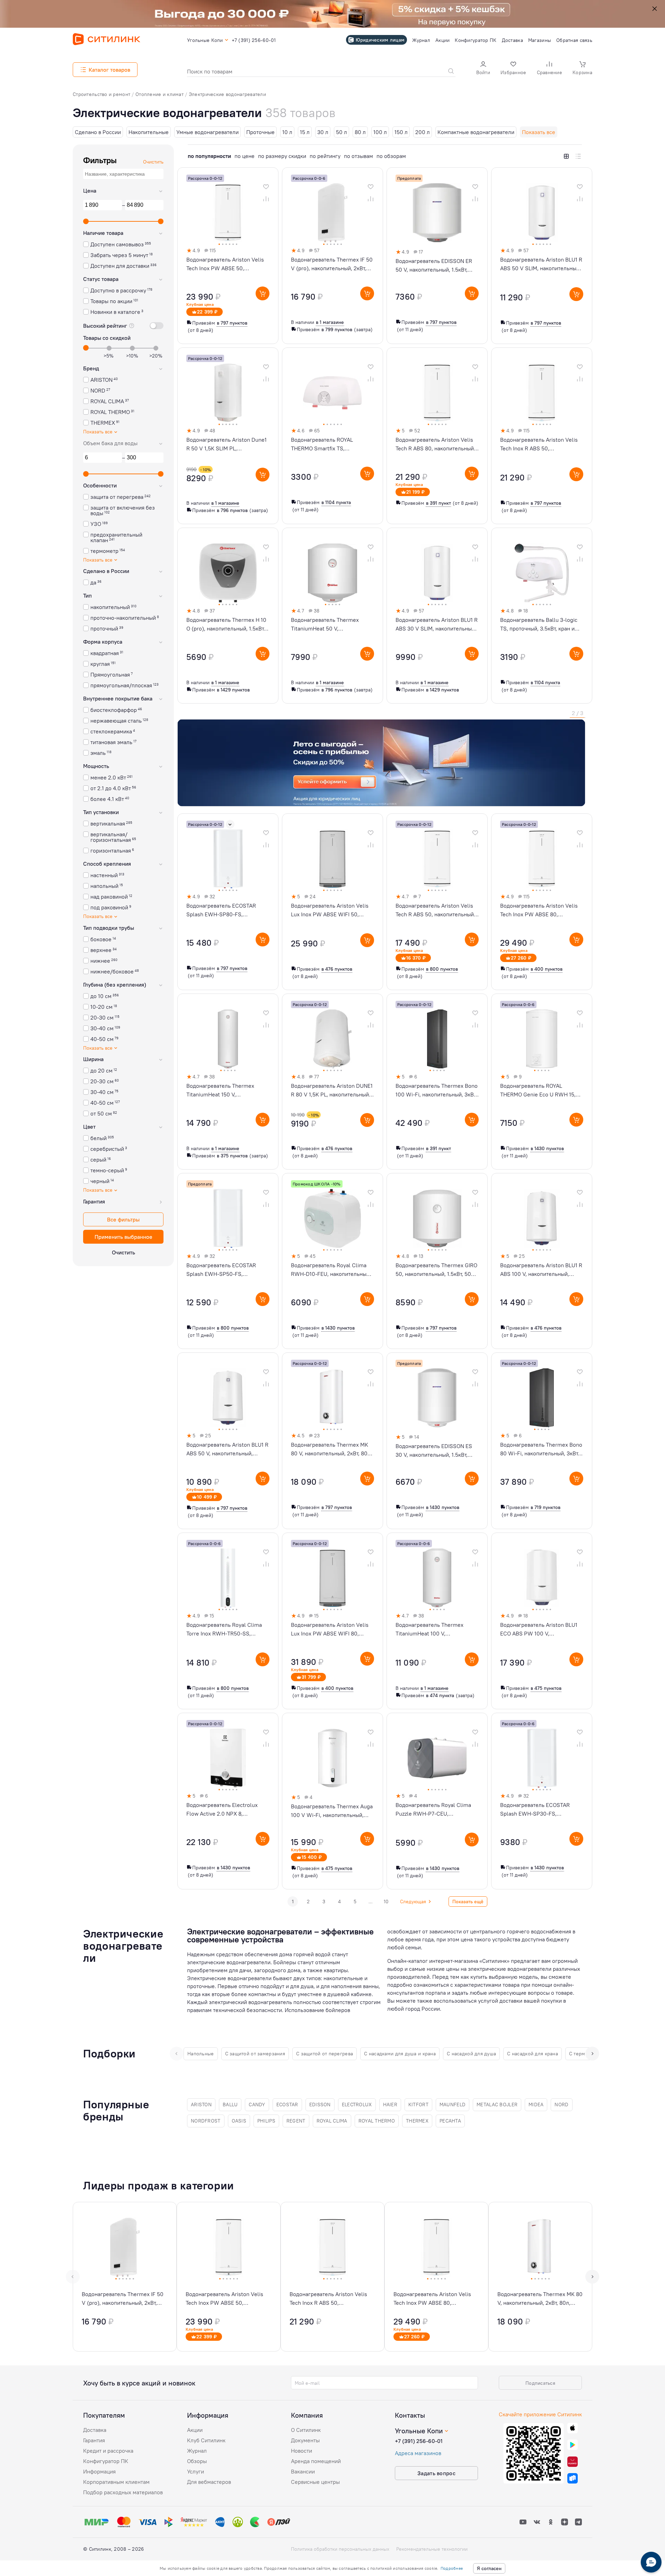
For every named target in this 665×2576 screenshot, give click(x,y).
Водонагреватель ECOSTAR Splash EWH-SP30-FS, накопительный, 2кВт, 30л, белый (535, 1810)
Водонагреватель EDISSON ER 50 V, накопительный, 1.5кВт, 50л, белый (434, 266)
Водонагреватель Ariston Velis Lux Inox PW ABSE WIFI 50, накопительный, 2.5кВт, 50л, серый (330, 910)
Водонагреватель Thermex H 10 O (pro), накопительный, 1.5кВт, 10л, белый (226, 625)
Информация (99, 2471)
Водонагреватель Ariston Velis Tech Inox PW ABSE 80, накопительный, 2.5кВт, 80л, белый (539, 910)
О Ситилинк (306, 2430)
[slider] (86, 221)
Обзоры (197, 2461)
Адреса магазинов (418, 2453)
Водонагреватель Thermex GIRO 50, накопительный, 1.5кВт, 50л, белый (436, 1270)
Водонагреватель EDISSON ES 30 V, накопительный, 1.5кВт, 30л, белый (434, 1451)
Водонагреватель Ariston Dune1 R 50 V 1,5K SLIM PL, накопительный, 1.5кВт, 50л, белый (227, 444)
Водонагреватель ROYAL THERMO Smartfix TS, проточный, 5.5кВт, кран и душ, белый (330, 444)
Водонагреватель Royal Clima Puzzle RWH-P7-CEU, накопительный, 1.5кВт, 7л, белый (433, 1810)
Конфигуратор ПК (106, 2461)
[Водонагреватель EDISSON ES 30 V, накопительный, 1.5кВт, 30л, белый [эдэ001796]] (437, 1441)
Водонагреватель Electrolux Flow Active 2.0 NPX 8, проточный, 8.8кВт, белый (222, 1810)
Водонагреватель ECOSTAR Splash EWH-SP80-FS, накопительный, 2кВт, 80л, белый (221, 910)
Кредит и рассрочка (108, 2451)
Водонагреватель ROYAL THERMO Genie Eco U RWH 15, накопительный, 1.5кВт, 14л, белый (538, 1091)
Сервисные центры (315, 2482)
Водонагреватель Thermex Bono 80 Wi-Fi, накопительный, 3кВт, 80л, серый (541, 1449)
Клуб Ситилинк (206, 2440)
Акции (195, 2430)
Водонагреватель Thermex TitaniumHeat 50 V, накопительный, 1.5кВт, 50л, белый (326, 625)
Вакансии (303, 2471)
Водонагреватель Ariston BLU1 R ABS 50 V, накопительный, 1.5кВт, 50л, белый (227, 1449)
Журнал (197, 2451)
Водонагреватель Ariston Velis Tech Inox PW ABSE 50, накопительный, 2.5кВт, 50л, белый (225, 264)
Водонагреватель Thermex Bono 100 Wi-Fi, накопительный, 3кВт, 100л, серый (437, 1091)
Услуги (196, 2471)
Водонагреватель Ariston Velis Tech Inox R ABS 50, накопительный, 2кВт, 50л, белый (539, 444)
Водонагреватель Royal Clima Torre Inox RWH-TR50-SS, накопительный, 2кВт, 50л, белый (224, 1630)
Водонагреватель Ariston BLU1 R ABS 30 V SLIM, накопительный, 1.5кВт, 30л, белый (437, 625)
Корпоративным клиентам (116, 2482)
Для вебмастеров (209, 2482)
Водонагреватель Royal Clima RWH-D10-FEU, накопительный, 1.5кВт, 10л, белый (331, 1270)
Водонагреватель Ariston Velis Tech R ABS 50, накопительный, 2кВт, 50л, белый (435, 910)
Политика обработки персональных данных (340, 2549)
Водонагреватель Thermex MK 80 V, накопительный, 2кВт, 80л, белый (331, 1449)
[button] (483, 69)
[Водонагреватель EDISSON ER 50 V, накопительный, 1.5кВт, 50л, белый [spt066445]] (437, 256)
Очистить (123, 1252)
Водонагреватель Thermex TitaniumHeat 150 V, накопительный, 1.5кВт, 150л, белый (223, 1091)
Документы (305, 2440)
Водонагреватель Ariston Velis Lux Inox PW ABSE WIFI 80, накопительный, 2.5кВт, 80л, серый (330, 1630)
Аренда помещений (316, 2461)
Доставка (95, 2430)
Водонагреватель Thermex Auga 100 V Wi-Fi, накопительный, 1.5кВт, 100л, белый (332, 1811)
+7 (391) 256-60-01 (419, 2441)
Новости (302, 2451)
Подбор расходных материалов (123, 2492)
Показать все (98, 432)
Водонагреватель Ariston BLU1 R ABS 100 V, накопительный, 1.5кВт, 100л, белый (541, 1270)
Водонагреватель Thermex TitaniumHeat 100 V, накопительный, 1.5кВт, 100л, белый (432, 1630)
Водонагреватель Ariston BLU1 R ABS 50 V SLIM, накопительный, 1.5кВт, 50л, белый (541, 264)
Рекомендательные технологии (432, 2549)
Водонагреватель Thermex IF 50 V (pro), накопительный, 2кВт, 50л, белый (332, 264)
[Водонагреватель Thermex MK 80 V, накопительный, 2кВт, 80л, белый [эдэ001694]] (540, 2277)
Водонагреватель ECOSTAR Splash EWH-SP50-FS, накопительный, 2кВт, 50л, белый (221, 1270)
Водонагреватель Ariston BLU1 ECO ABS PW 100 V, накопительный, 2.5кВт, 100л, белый (539, 1630)
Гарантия (94, 2440)
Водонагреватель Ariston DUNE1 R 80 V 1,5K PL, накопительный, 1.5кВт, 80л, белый (332, 1091)
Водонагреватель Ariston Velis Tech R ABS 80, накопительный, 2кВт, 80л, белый (435, 444)
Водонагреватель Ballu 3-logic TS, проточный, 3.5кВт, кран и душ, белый (539, 625)
